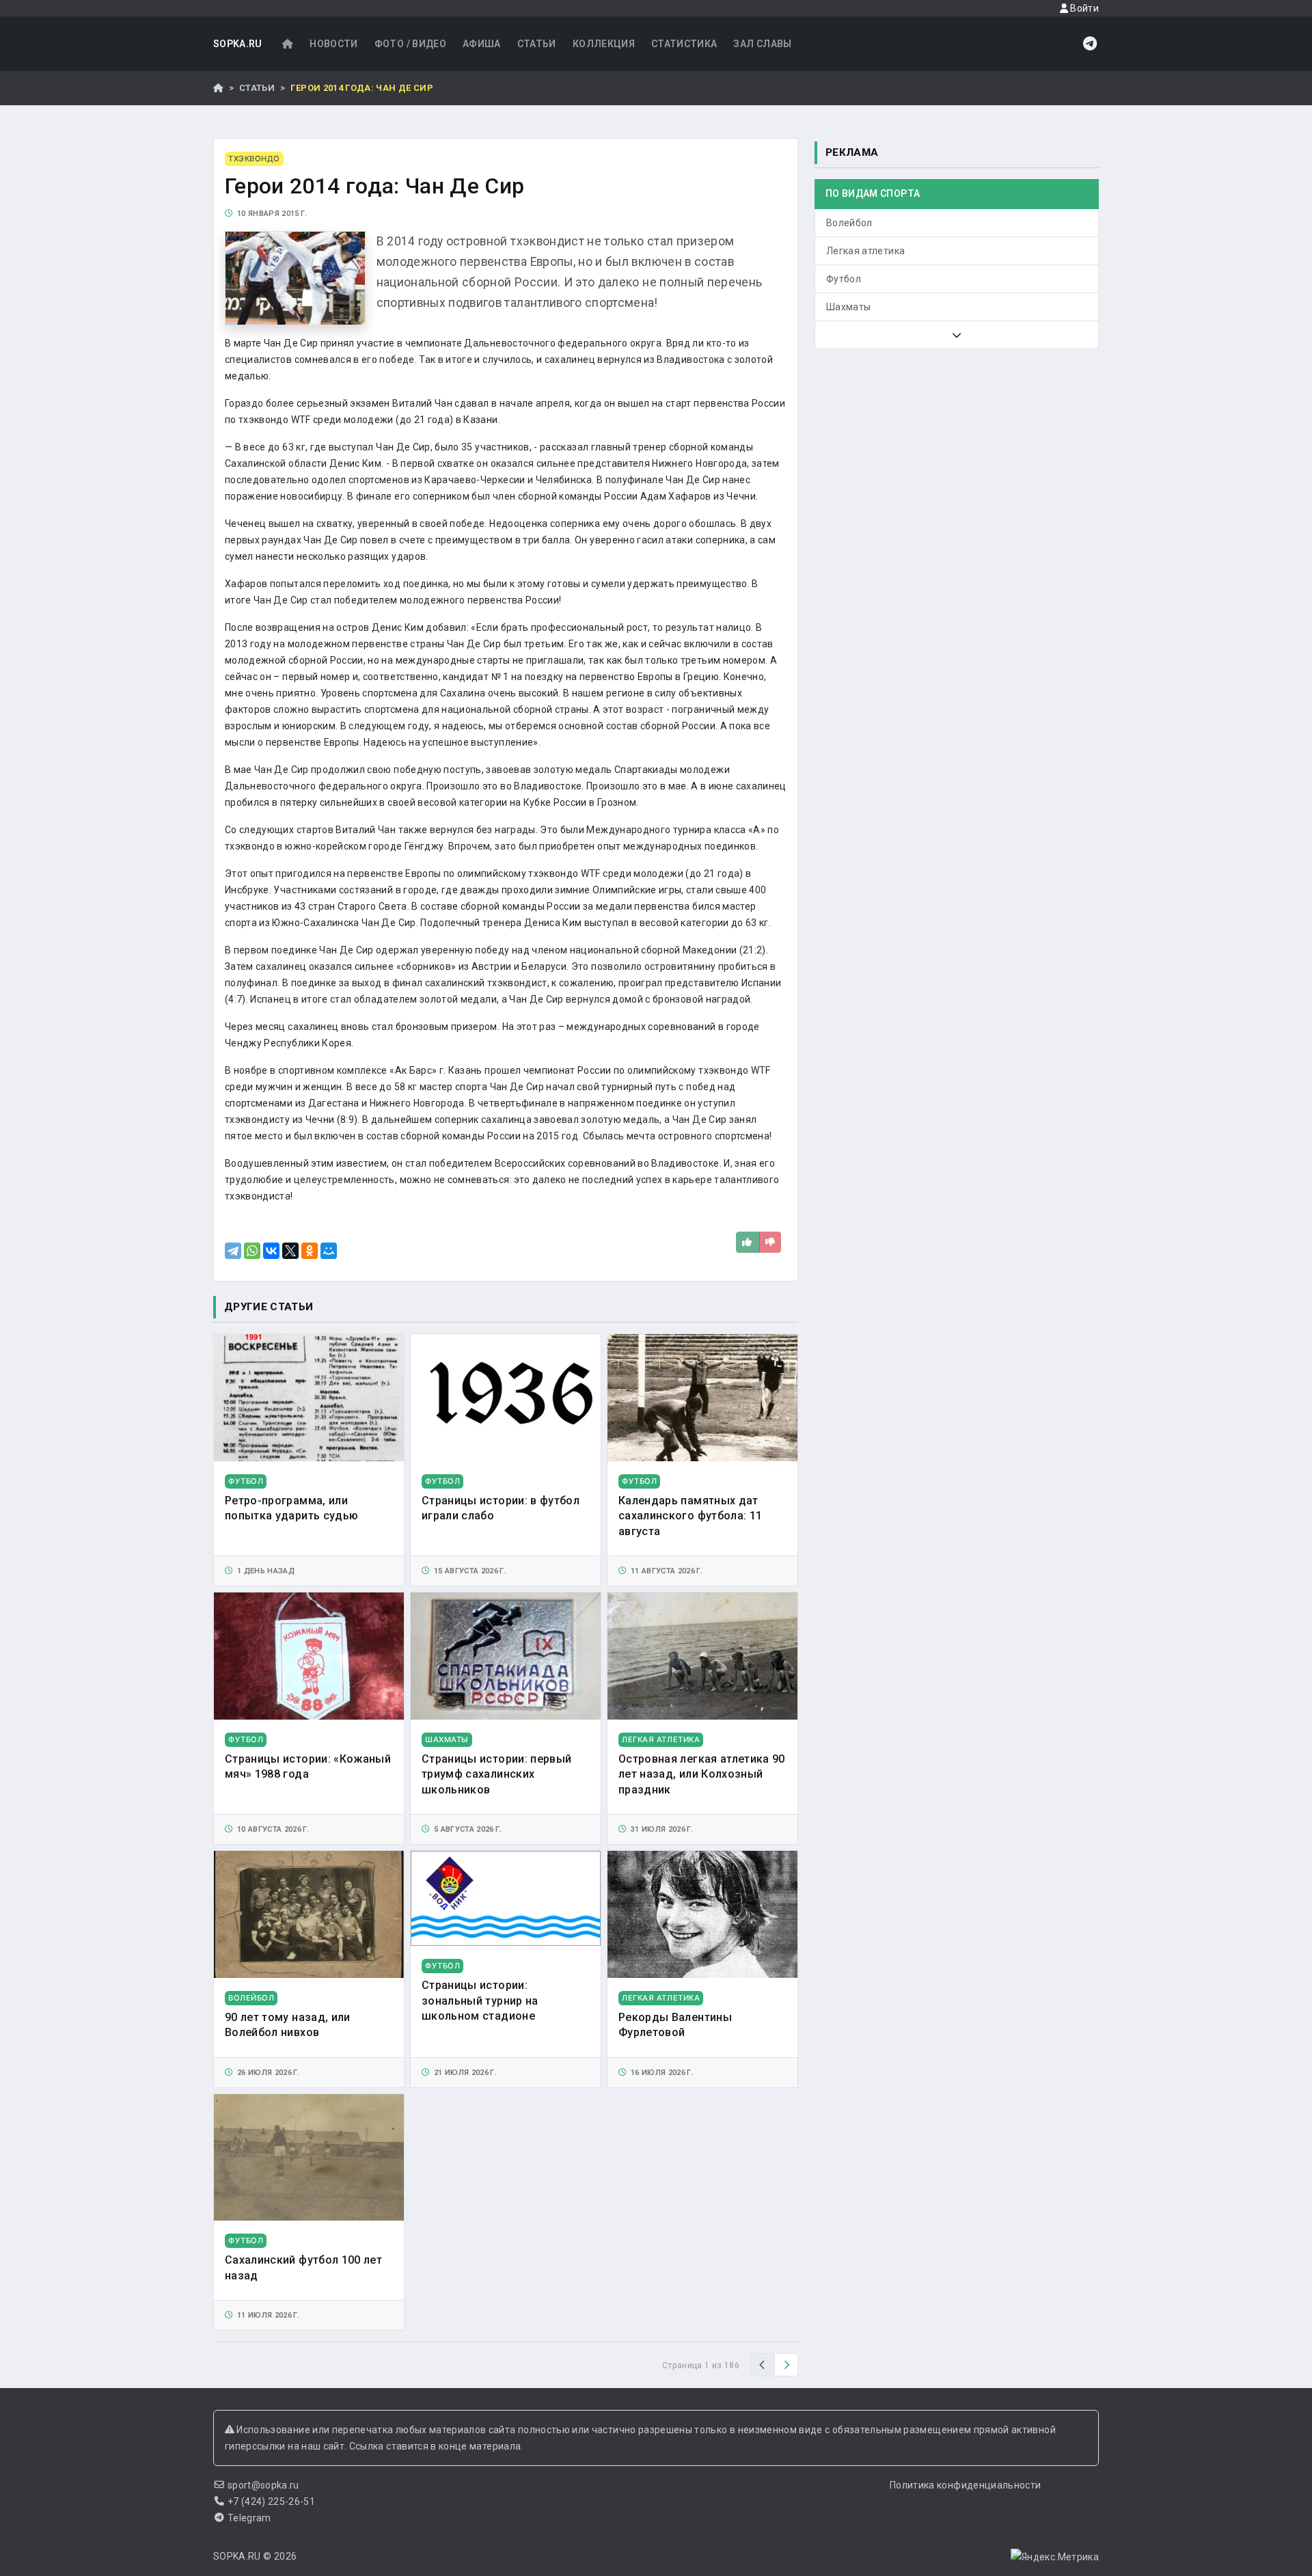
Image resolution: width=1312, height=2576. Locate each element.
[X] (290, 1251)
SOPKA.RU (238, 44)
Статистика (684, 44)
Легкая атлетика (865, 251)
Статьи (537, 44)
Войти (1083, 8)
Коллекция (604, 44)
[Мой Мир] (329, 1251)
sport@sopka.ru (263, 2485)
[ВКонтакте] (271, 1251)
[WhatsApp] (252, 1251)
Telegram (249, 2518)
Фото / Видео (410, 44)
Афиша (482, 44)
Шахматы (848, 307)
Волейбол (849, 223)
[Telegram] (233, 1251)
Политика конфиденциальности (965, 2485)
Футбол (844, 279)
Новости (333, 44)
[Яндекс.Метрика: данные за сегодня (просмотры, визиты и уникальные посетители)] (1055, 2557)
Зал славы (762, 44)
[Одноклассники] (310, 1251)
